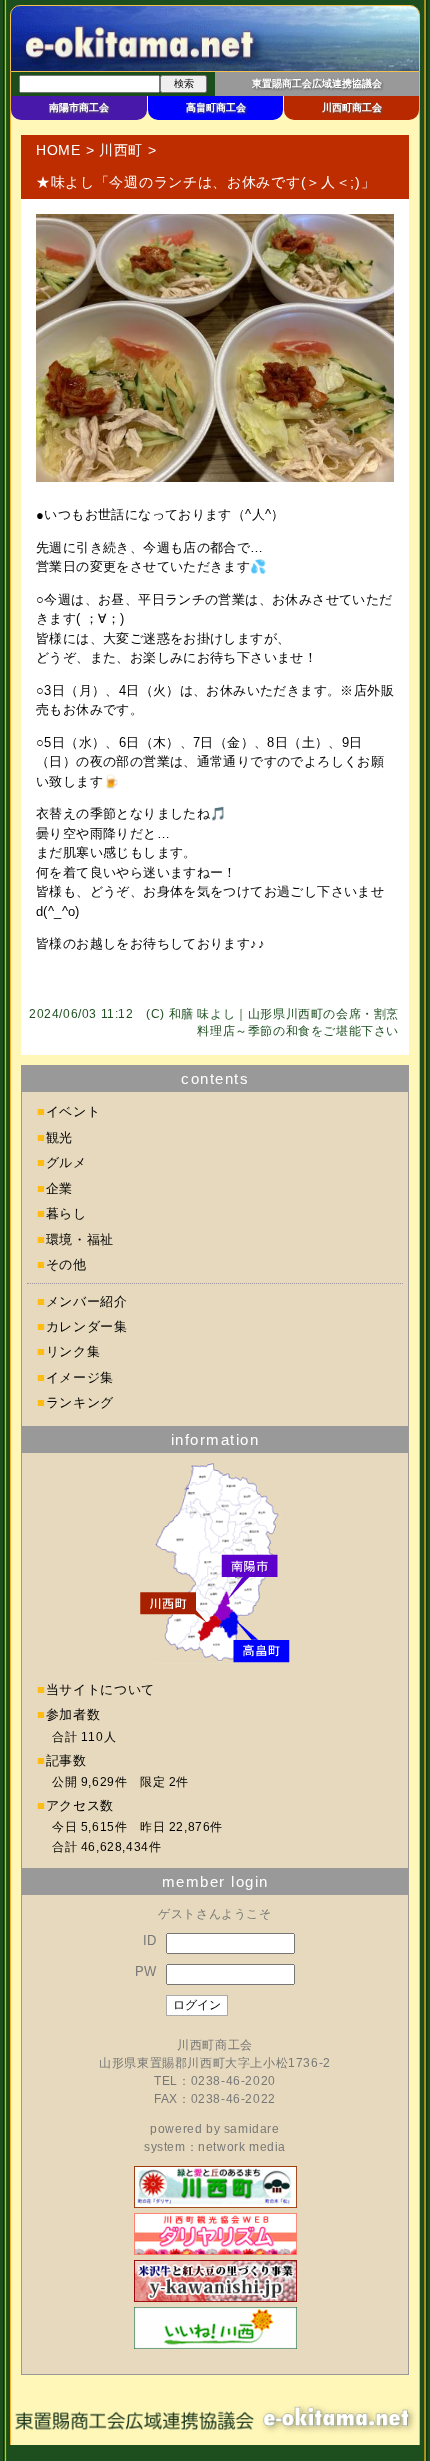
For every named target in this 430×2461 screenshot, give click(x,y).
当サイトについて (100, 1689)
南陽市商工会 (79, 107)
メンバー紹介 (87, 1301)
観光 (59, 1137)
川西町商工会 (352, 107)
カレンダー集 (87, 1326)
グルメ (66, 1162)
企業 (59, 1188)
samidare (252, 2129)
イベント (73, 1111)
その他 (66, 1264)
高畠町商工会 (216, 107)
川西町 (121, 150)
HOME (58, 150)
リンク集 (73, 1351)
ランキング (80, 1402)
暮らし (66, 1213)
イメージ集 (80, 1377)
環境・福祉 (80, 1239)
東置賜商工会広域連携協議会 (317, 83)
